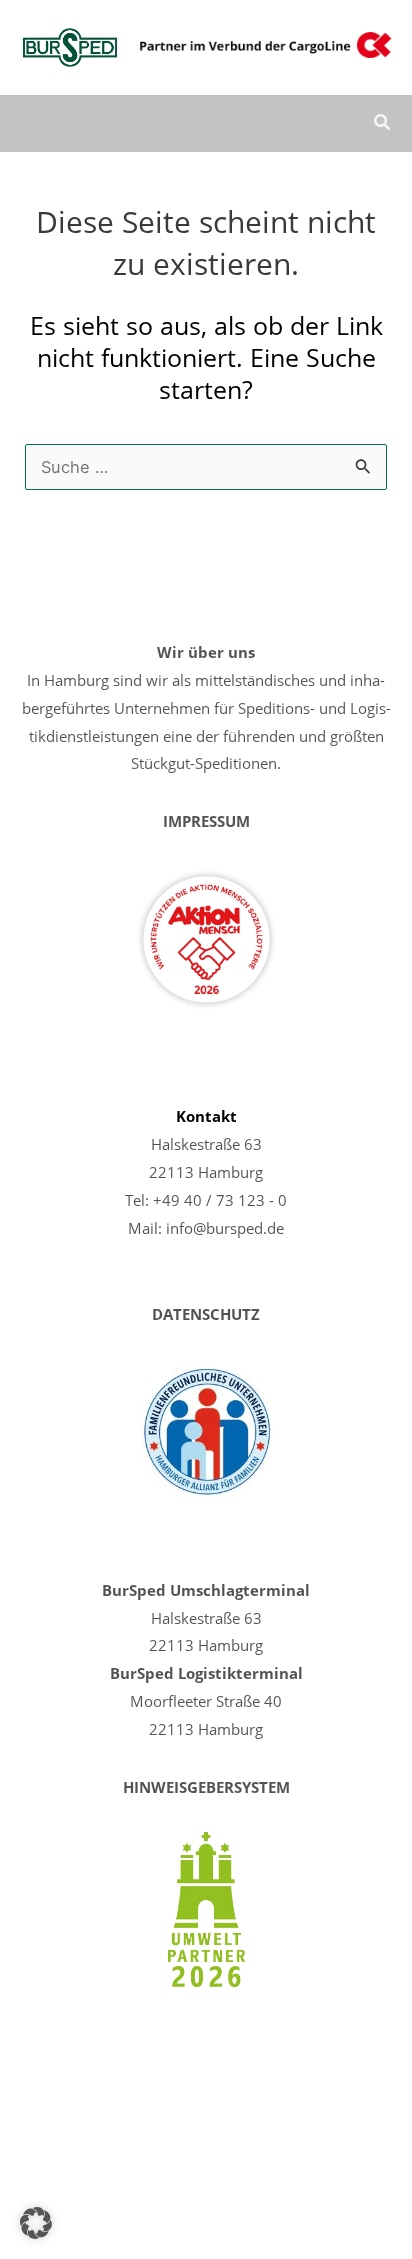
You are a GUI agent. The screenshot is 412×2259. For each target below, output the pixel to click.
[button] (383, 124)
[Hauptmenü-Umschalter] (325, 123)
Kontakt (206, 1116)
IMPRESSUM (206, 821)
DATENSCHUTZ (206, 1314)
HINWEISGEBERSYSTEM (206, 1787)
